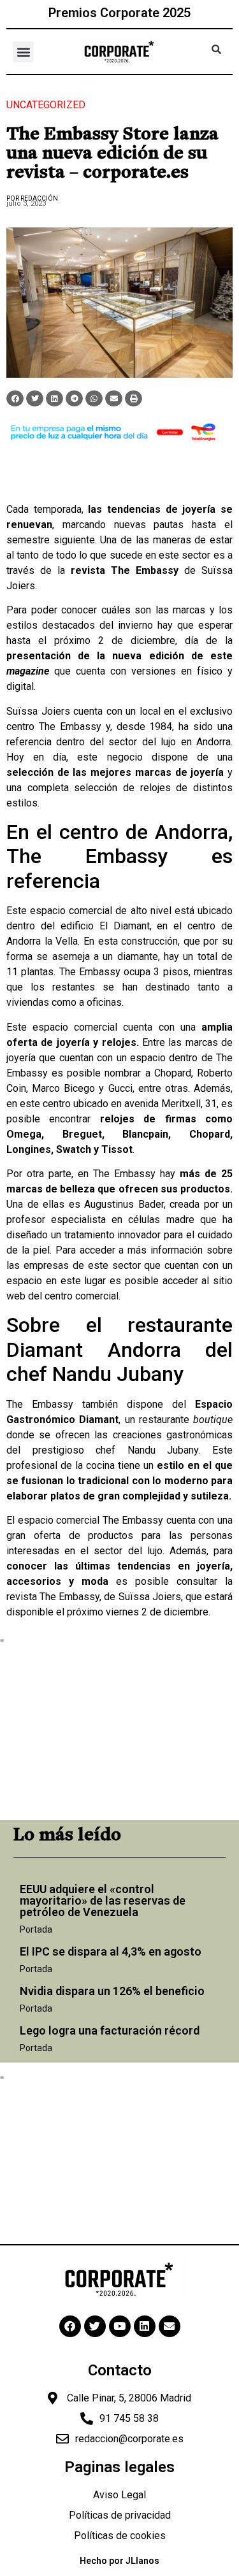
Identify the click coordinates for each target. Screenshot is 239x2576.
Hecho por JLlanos (119, 2561)
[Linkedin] (145, 2326)
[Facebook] (70, 2326)
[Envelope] (170, 2326)
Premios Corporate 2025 (119, 13)
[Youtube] (120, 2326)
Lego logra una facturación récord (110, 2030)
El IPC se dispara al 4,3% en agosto (111, 1951)
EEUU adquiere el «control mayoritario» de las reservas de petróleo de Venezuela (103, 1900)
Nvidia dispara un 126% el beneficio (112, 1991)
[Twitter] (95, 2326)
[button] (23, 52)
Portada (36, 1929)
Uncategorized (46, 105)
